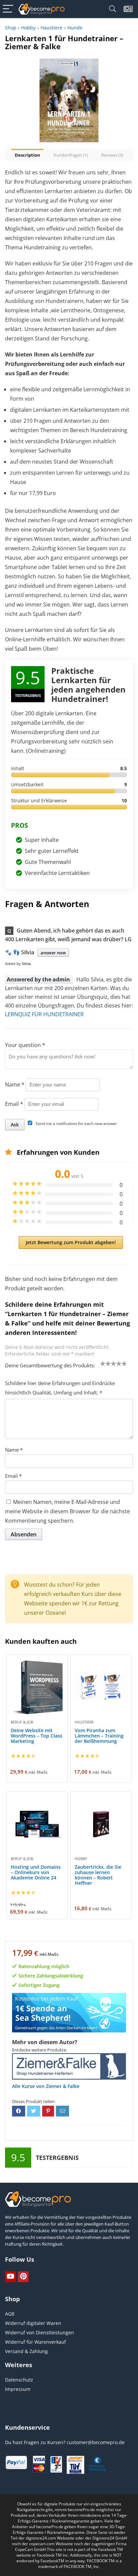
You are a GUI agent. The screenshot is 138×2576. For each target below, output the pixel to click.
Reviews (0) (112, 155)
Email (14, 1104)
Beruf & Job (22, 1722)
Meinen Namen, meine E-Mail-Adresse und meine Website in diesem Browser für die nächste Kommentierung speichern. (67, 1511)
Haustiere (51, 28)
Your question (25, 1045)
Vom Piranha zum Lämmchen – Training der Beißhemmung (99, 1736)
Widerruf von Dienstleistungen (40, 2332)
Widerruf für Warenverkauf (36, 2342)
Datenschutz (19, 2380)
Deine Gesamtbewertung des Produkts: (50, 1365)
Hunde (75, 28)
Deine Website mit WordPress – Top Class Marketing (37, 1736)
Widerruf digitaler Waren (33, 2323)
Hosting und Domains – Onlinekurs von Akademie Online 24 (36, 1872)
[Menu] (8, 9)
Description (27, 155)
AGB (10, 2314)
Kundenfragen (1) (71, 155)
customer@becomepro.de (96, 2442)
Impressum (18, 2389)
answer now (53, 953)
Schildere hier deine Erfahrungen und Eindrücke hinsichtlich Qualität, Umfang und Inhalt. (60, 1388)
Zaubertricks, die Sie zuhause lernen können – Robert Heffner (98, 1875)
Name (15, 1084)
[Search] (113, 9)
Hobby (28, 28)
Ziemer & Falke (63, 2086)
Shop (11, 28)
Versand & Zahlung (26, 2351)
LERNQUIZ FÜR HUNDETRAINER (44, 1014)
